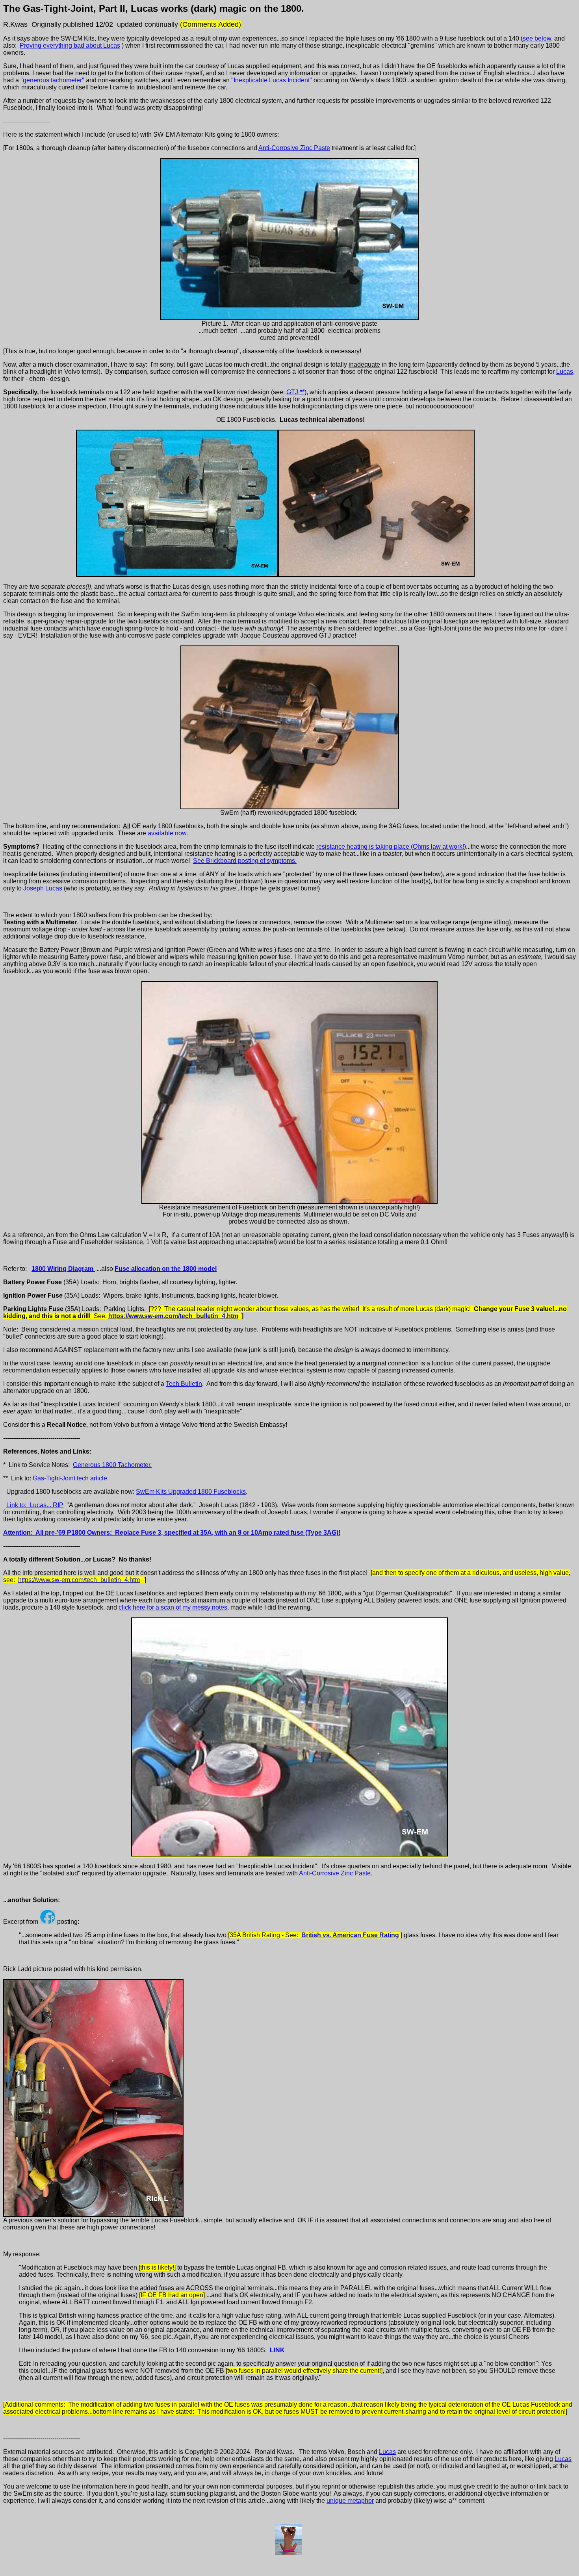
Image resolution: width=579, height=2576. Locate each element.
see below (537, 38)
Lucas (565, 372)
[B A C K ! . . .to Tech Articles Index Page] (289, 2553)
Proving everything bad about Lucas (70, 45)
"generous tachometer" (52, 80)
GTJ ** (295, 392)
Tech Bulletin (184, 1384)
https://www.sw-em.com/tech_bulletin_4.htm (173, 1316)
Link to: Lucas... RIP (35, 1505)
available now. (168, 833)
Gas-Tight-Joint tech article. (71, 1478)
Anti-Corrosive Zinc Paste (294, 148)
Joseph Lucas (43, 888)
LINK (277, 2350)
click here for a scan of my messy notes (173, 1607)
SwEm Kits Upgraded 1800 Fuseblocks (191, 1492)
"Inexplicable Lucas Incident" (272, 80)
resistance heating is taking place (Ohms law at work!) (391, 847)
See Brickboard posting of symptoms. (245, 861)
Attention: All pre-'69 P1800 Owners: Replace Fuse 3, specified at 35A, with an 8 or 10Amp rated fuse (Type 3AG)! (172, 1533)
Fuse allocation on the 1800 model (166, 1269)
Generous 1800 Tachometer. (112, 1465)
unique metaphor (350, 2501)
